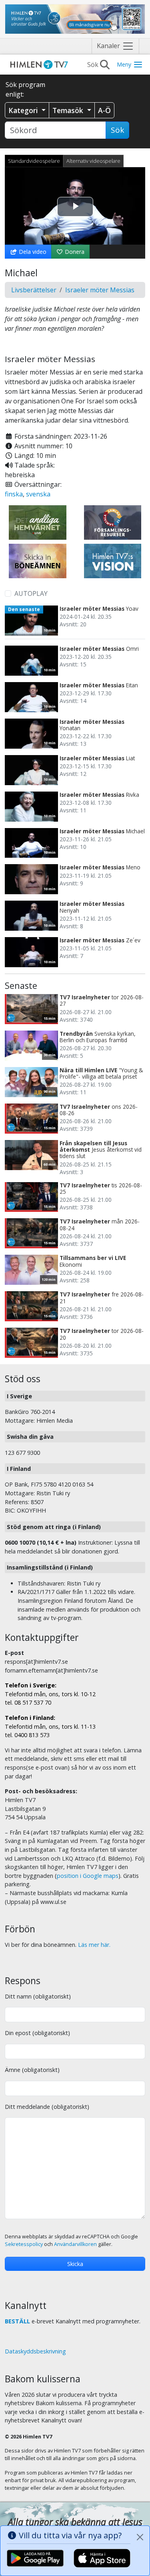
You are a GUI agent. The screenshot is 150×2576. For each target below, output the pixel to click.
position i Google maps (88, 1876)
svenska (38, 494)
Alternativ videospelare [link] (93, 161)
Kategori (24, 110)
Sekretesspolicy (24, 2244)
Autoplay (31, 593)
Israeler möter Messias (100, 290)
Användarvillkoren (75, 2244)
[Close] (140, 2537)
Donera (74, 252)
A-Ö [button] (104, 110)
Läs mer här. (94, 1945)
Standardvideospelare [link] (34, 161)
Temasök (69, 110)
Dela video (32, 252)
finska (14, 494)
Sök (117, 130)
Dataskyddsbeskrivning (35, 2351)
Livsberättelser (34, 290)
